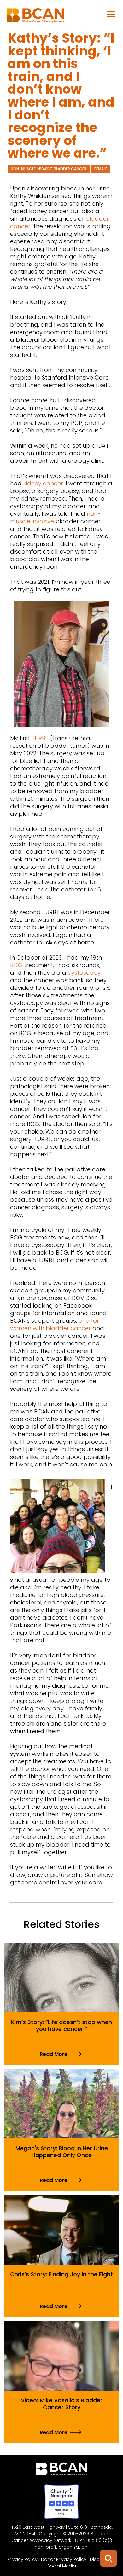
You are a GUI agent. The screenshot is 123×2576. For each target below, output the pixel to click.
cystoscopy (84, 973)
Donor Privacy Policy (64, 2559)
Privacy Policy (22, 2559)
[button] (111, 14)
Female (101, 169)
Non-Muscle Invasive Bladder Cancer (49, 169)
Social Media (62, 2566)
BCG (16, 965)
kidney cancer (43, 483)
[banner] (35, 17)
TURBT (40, 738)
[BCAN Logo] (62, 2470)
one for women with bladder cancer (55, 1324)
